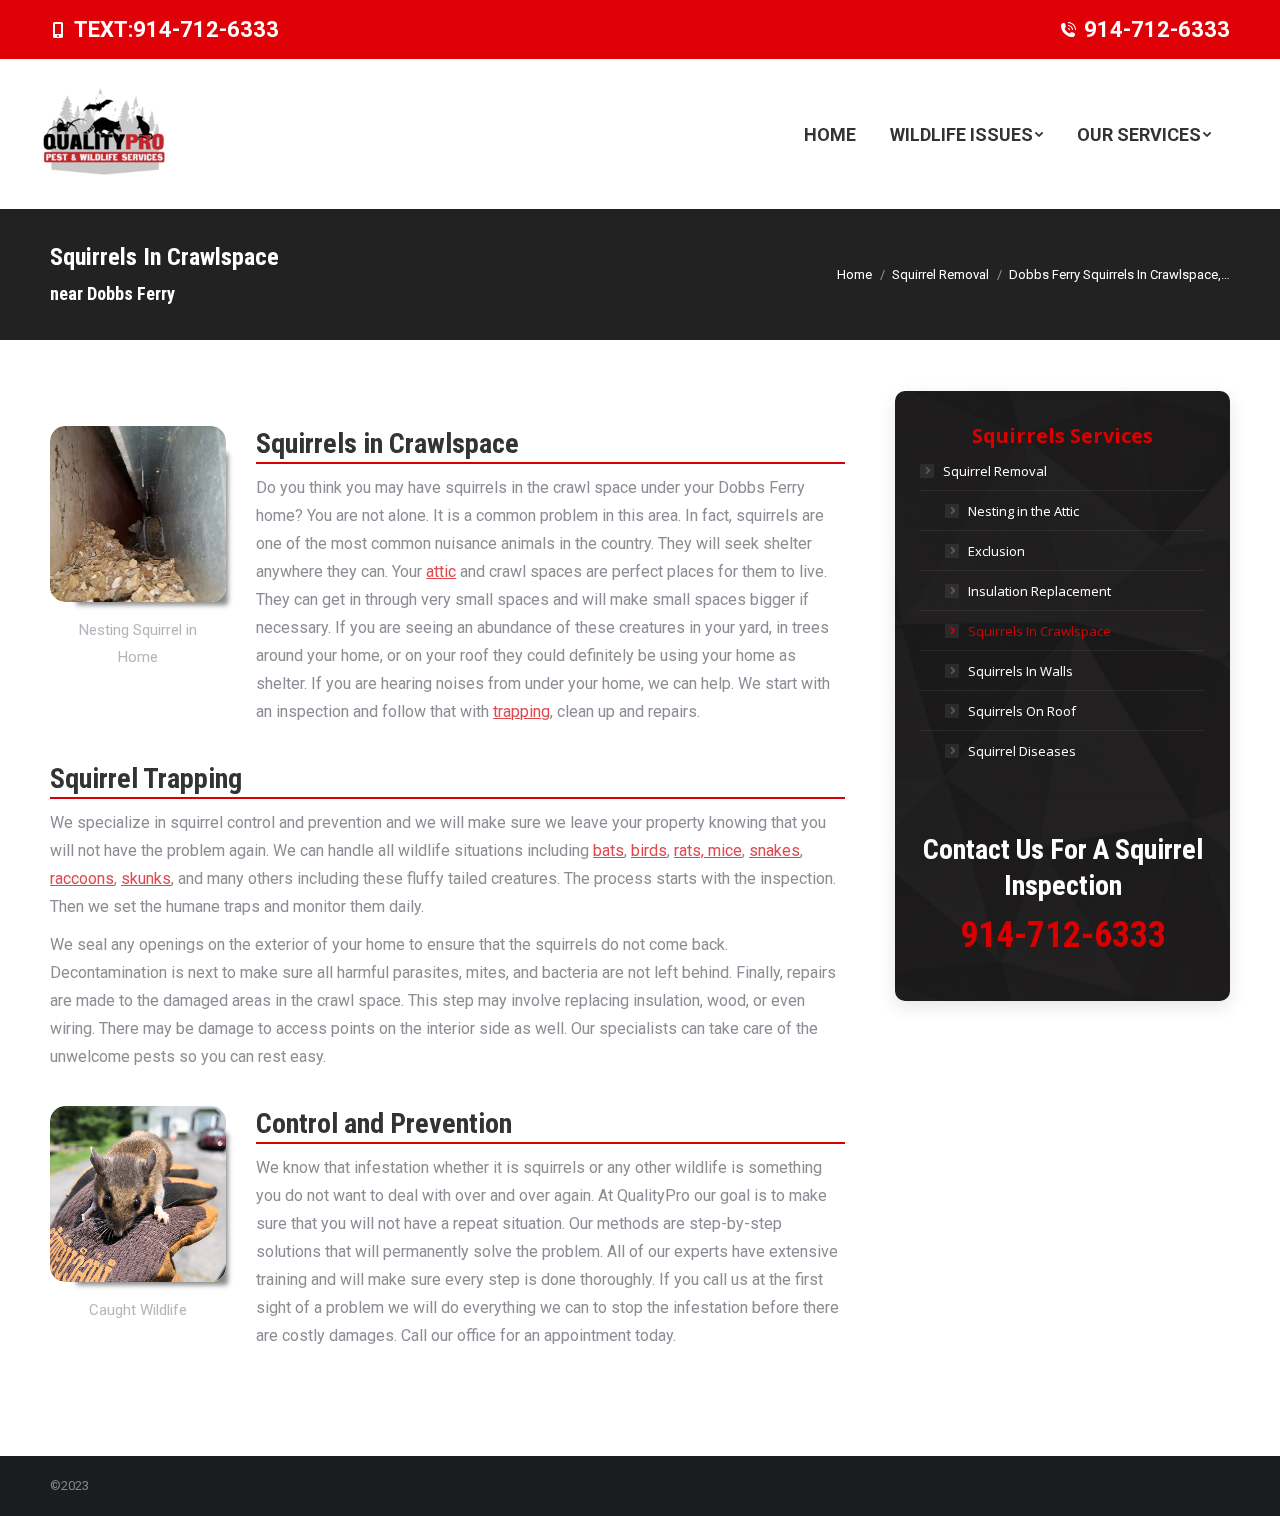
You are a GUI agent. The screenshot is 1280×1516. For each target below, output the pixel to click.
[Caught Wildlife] (138, 1194)
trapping (521, 711)
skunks (146, 878)
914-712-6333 (206, 29)
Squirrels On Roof (1022, 711)
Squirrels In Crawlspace (1039, 631)
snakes (774, 850)
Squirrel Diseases (1022, 751)
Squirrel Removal (995, 471)
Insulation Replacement (1039, 591)
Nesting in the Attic (1023, 511)
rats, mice (708, 850)
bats (608, 850)
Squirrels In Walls (1020, 671)
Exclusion (996, 551)
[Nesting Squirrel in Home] (138, 514)
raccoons (82, 878)
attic (441, 571)
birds (649, 850)
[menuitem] (830, 134)
